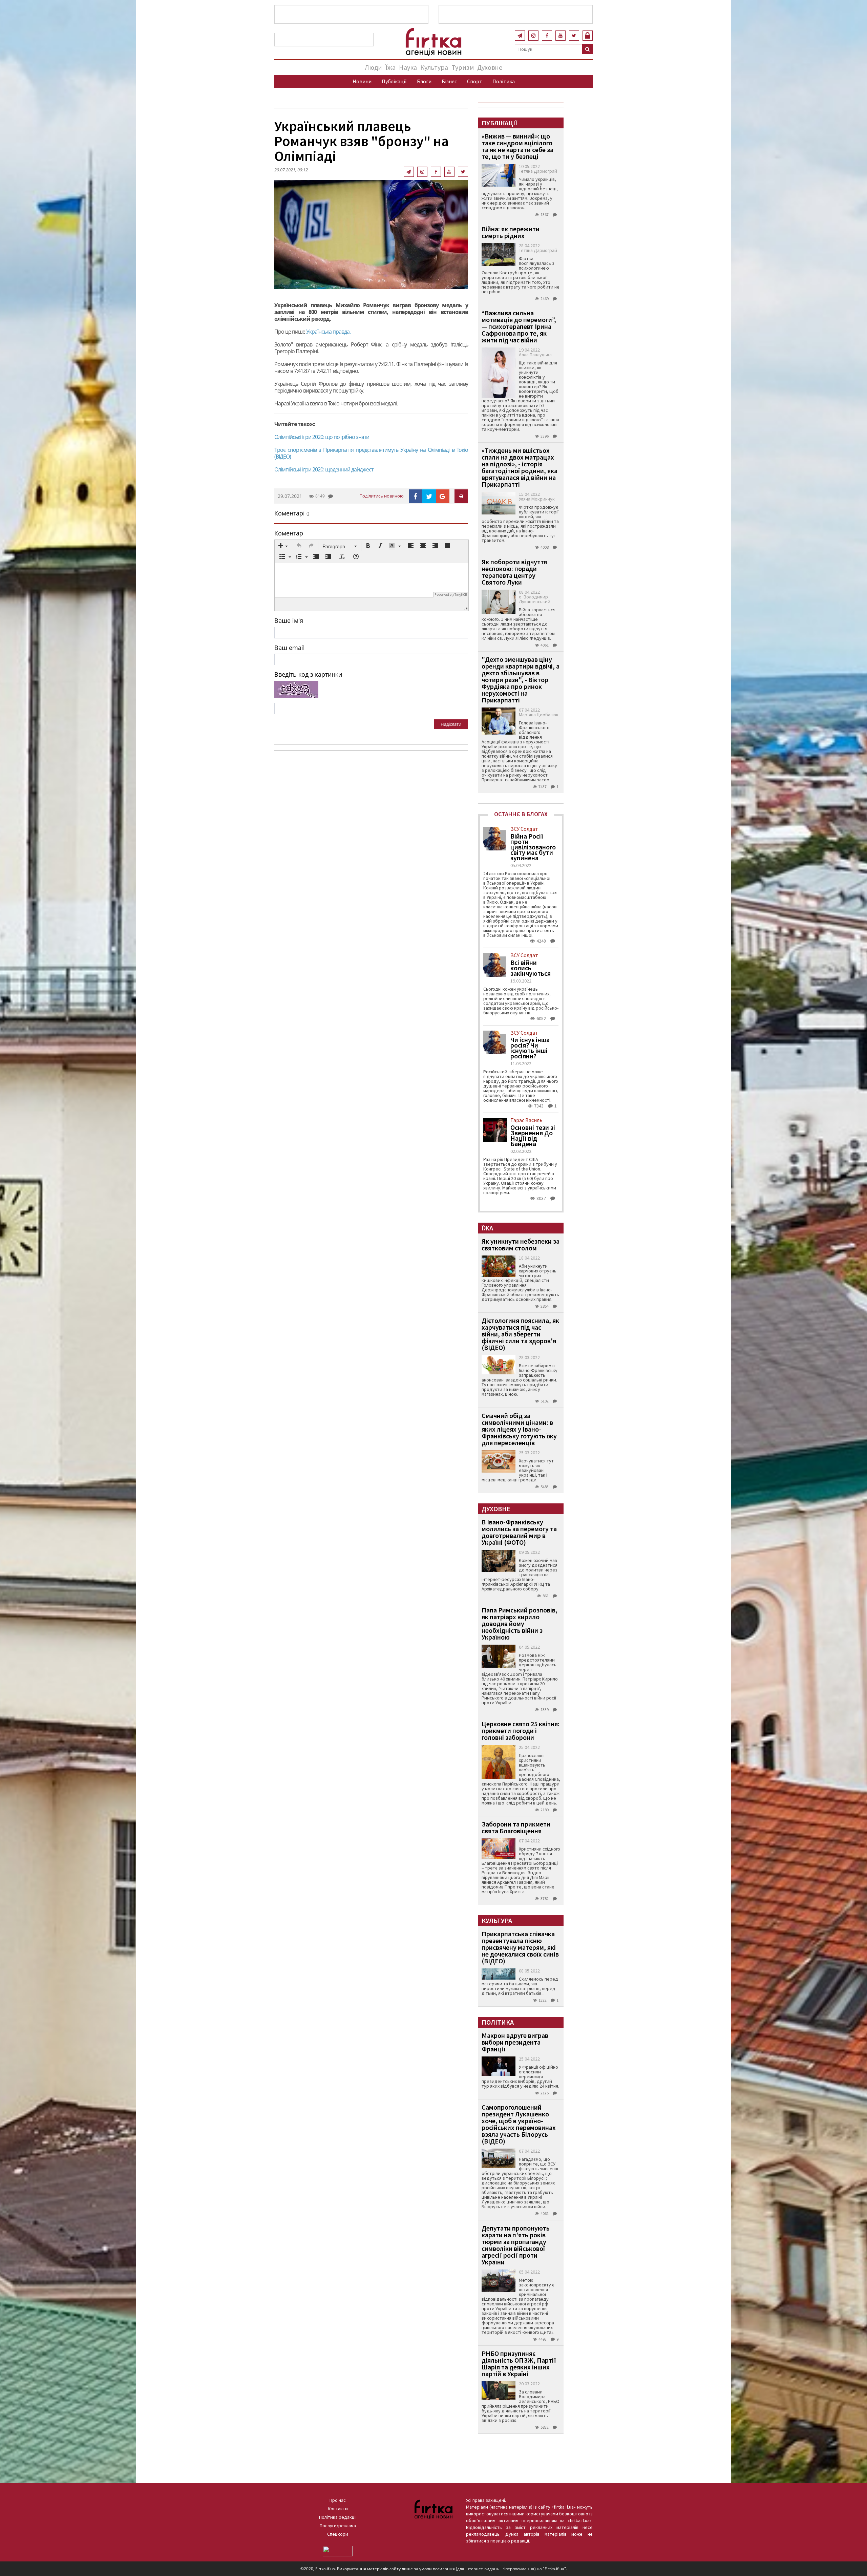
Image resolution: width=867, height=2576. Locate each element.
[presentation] (283, 546)
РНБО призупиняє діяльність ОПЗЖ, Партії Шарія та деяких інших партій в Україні (519, 2363)
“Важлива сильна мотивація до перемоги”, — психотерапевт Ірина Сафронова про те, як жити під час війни (519, 326)
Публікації (394, 81)
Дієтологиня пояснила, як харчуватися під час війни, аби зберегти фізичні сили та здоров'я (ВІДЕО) (520, 1334)
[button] (283, 546)
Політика (504, 81)
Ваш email (290, 648)
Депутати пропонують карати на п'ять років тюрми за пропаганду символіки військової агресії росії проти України (516, 2245)
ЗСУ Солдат (524, 829)
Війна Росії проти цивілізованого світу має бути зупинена (533, 847)
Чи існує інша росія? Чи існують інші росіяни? (530, 1048)
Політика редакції (338, 2517)
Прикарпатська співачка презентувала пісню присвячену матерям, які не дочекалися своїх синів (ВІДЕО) (520, 1947)
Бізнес (449, 81)
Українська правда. (328, 332)
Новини (362, 81)
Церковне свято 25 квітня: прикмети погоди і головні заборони (521, 1730)
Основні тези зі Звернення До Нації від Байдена (533, 1136)
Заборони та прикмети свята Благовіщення (516, 1827)
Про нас (338, 2500)
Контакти (338, 2509)
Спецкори (338, 2534)
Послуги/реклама (338, 2526)
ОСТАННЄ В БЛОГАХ (521, 814)
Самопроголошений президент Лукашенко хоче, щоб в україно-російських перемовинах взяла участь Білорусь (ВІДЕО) (519, 2124)
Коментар (289, 533)
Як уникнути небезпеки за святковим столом (521, 1244)
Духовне (490, 67)
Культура (434, 67)
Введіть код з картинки (308, 674)
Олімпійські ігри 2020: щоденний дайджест (324, 469)
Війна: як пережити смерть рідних (511, 232)
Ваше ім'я (289, 620)
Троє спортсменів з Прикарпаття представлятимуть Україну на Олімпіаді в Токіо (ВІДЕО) (371, 453)
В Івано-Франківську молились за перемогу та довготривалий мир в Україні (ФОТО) (519, 1532)
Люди (373, 67)
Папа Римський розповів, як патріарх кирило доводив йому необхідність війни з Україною (520, 1623)
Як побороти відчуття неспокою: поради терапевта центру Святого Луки (514, 572)
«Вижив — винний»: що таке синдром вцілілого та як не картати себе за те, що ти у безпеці (517, 146)
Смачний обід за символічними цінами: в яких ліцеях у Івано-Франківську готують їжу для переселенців (519, 1429)
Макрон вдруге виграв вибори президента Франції (515, 2042)
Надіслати (451, 724)
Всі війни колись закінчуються (531, 968)
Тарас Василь (526, 1120)
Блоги (424, 81)
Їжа (390, 67)
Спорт (475, 81)
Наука (408, 67)
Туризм (463, 67)
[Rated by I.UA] (338, 2551)
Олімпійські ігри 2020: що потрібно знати (322, 437)
